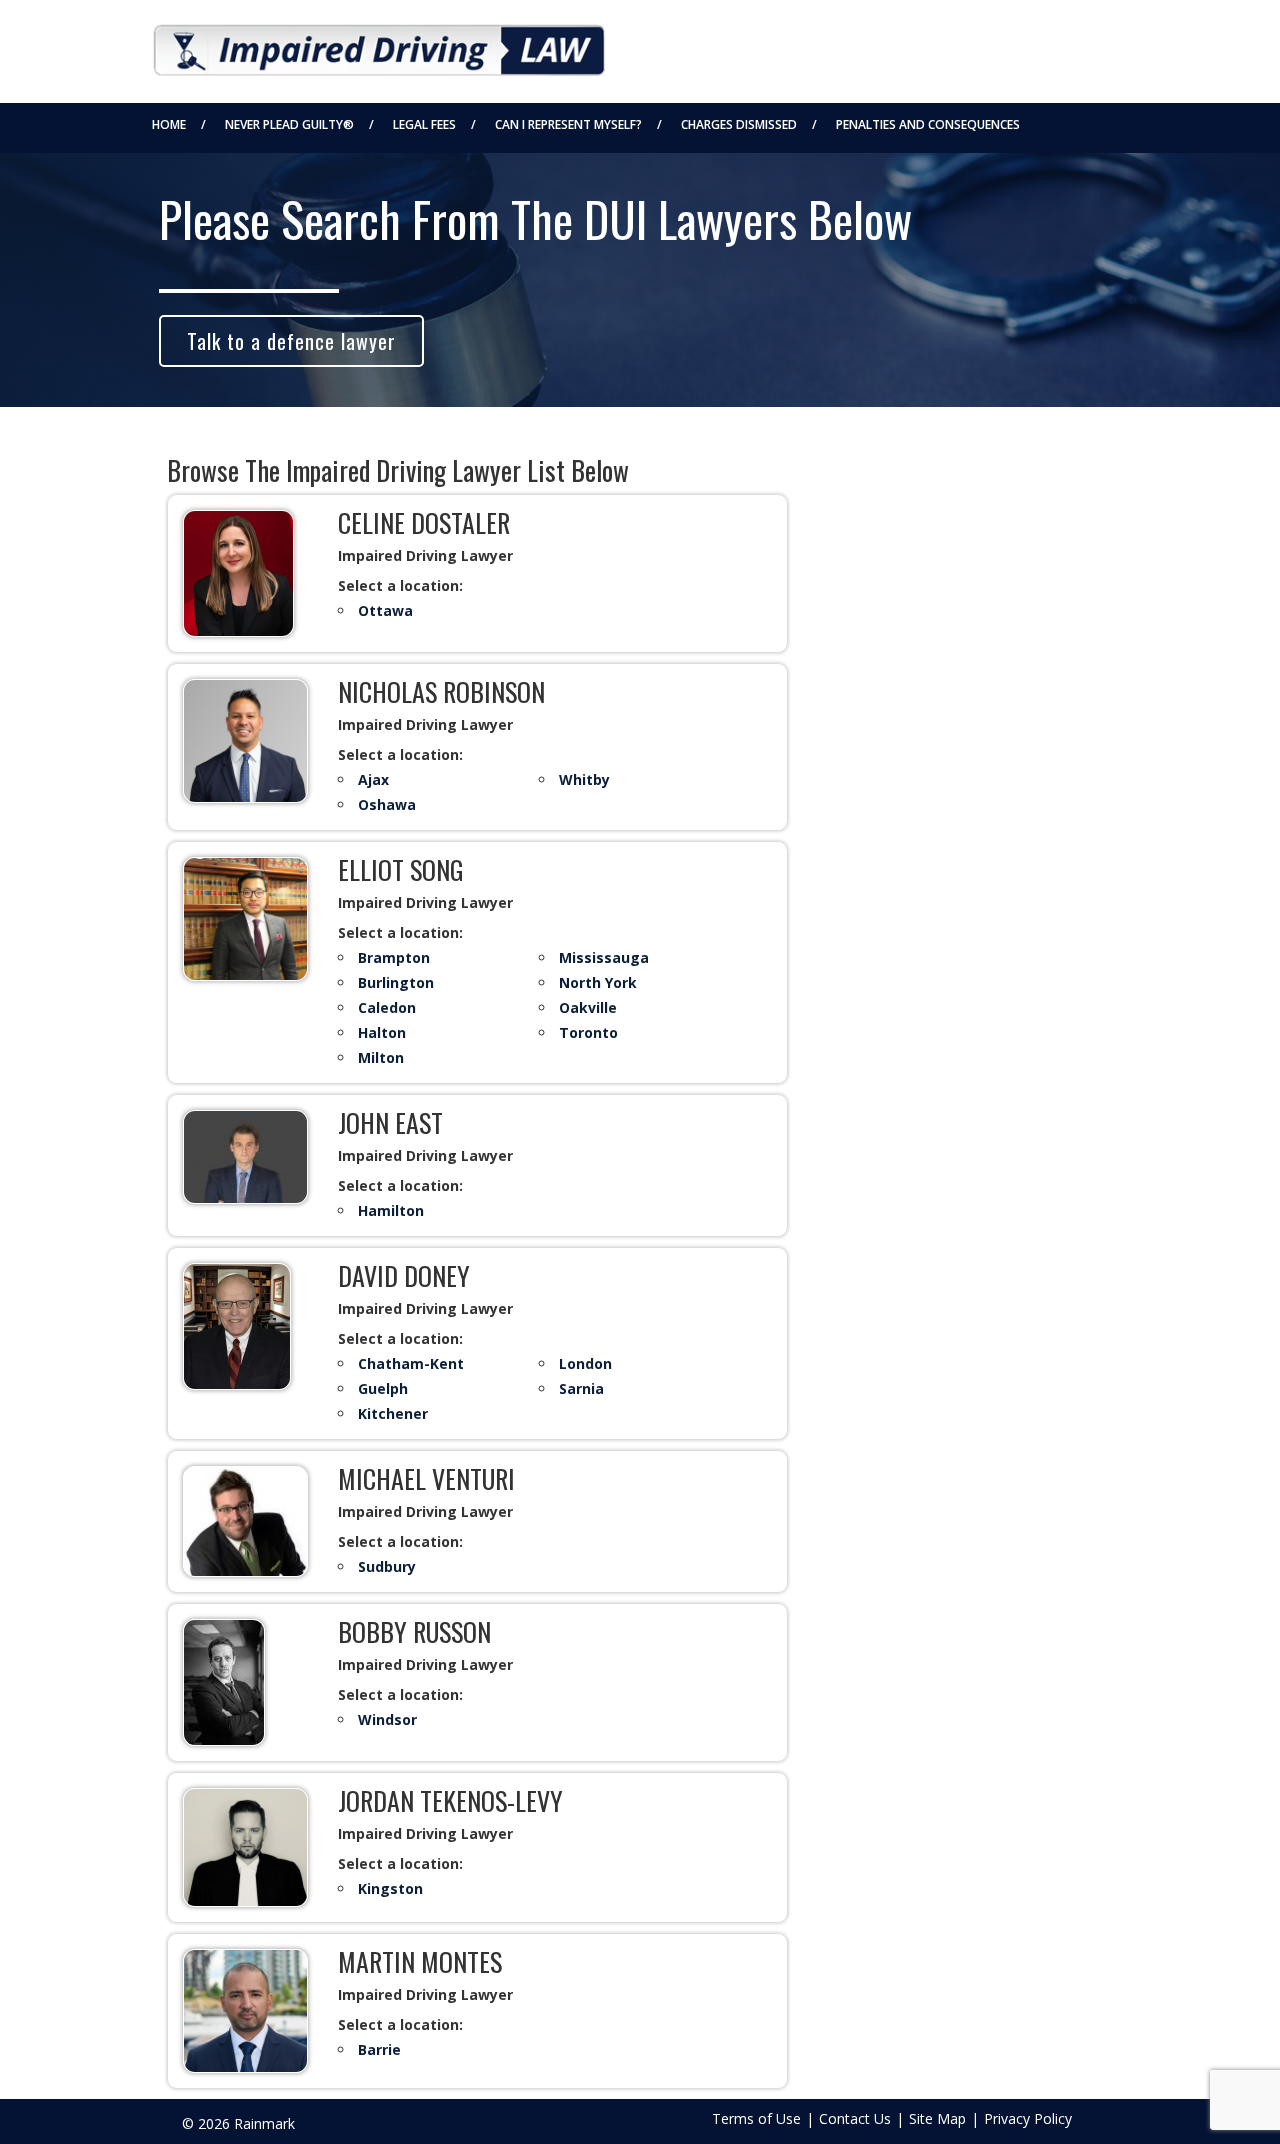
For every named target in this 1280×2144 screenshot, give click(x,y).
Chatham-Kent (411, 1363)
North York (598, 982)
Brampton (394, 957)
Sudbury (387, 1566)
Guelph (383, 1388)
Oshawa (387, 804)
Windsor (387, 1719)
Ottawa (385, 610)
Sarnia (581, 1388)
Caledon (387, 1007)
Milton (381, 1057)
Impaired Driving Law (379, 44)
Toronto (588, 1032)
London (585, 1363)
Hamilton (391, 1210)
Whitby (584, 779)
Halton (382, 1032)
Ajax (373, 779)
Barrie (379, 2049)
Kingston (390, 1888)
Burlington (396, 982)
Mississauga (604, 957)
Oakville (588, 1007)
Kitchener (393, 1413)
